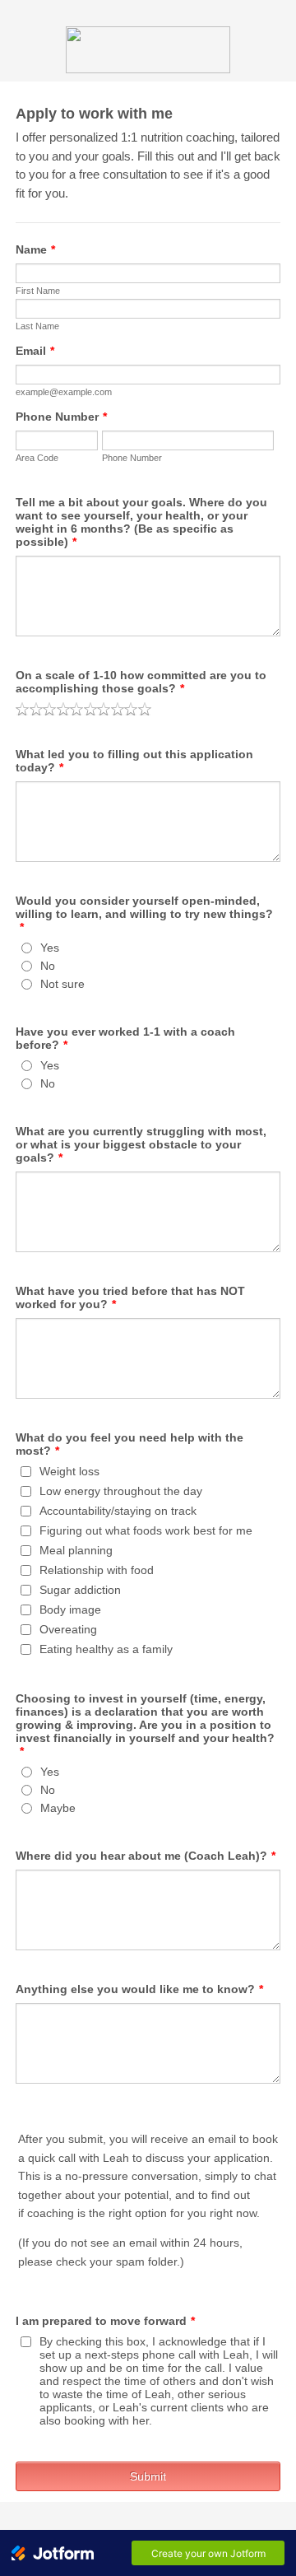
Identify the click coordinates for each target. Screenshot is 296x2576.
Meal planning (76, 1550)
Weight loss (69, 1471)
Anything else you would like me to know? (139, 1989)
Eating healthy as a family (106, 1649)
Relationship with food (97, 1570)
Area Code (37, 458)
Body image (70, 1609)
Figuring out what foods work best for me (146, 1530)
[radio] (22, 709)
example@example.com (64, 392)
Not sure (62, 984)
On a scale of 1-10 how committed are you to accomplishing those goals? (141, 682)
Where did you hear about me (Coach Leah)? (146, 1856)
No (48, 966)
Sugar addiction (80, 1590)
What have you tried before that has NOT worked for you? (130, 1297)
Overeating (68, 1629)
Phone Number (61, 417)
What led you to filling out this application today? (134, 761)
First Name (38, 291)
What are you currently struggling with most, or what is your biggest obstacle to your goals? (141, 1144)
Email (35, 351)
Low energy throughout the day (121, 1491)
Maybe (58, 1808)
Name (35, 249)
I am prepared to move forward (105, 2321)
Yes (50, 948)
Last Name (37, 326)
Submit (148, 2476)
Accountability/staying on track (118, 1511)
